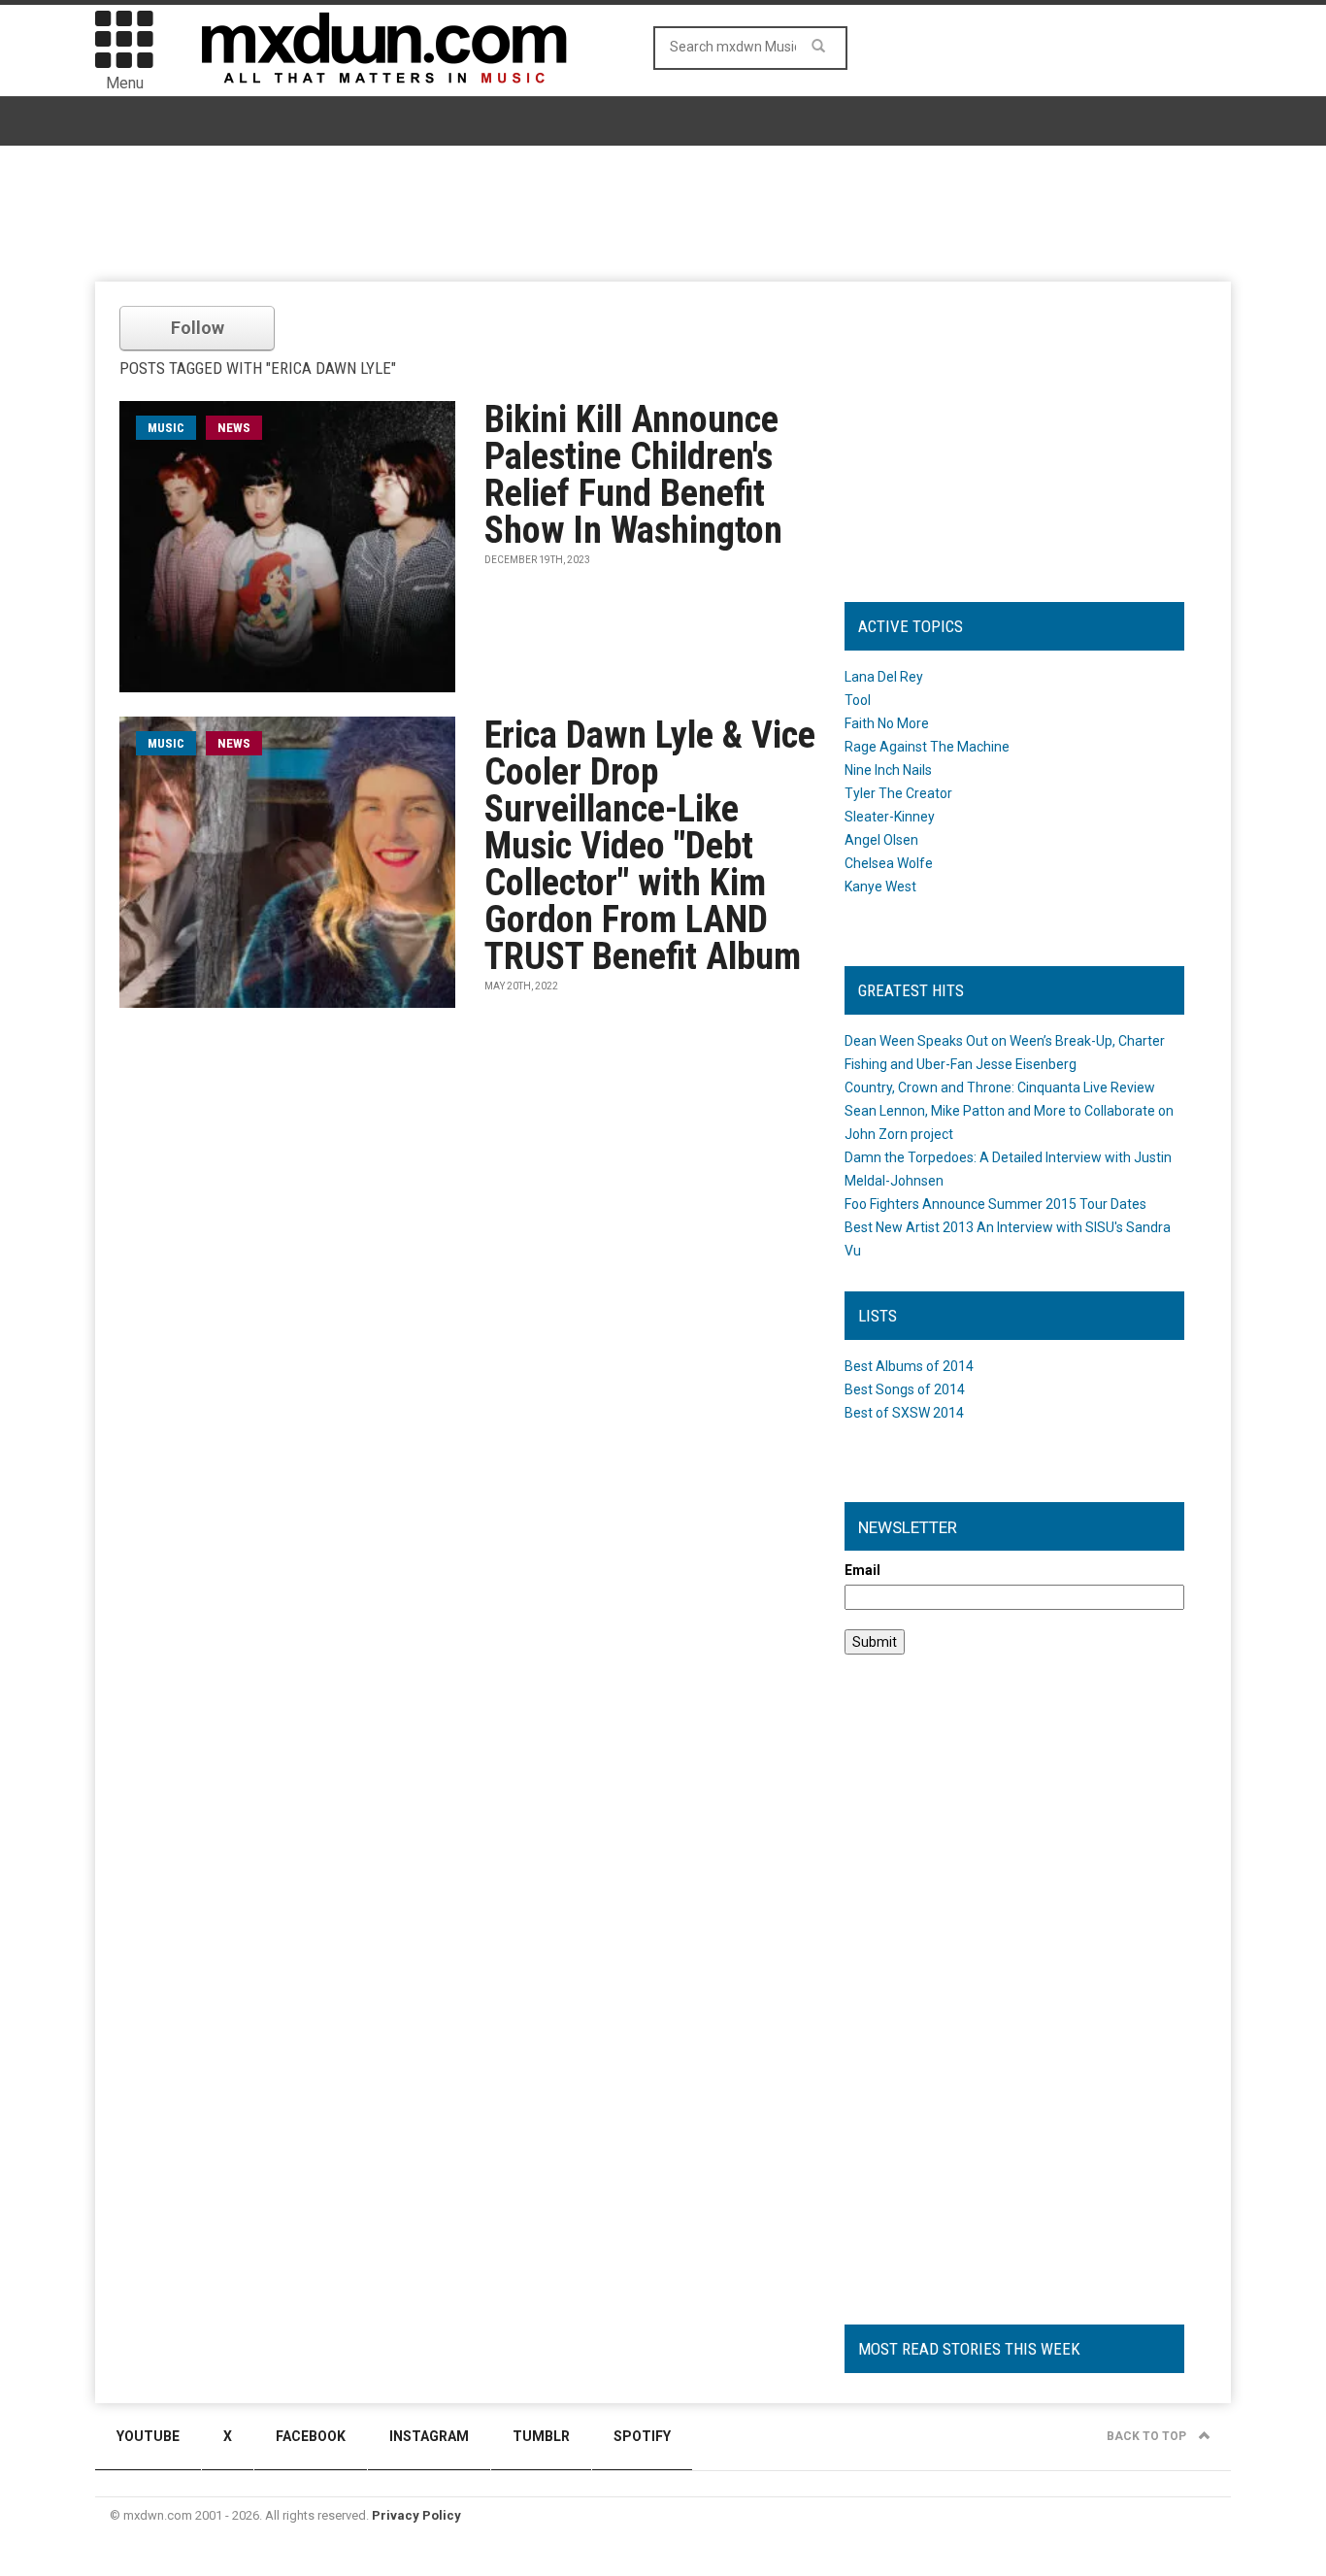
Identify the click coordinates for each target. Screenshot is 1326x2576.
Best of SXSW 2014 (904, 1413)
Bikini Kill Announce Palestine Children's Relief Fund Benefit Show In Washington (633, 475)
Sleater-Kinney (890, 817)
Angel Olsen (881, 840)
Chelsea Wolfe (889, 863)
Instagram (429, 2436)
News (234, 428)
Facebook (311, 2436)
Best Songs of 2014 (905, 1389)
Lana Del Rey (884, 677)
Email (862, 1570)
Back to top (1148, 2436)
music (166, 428)
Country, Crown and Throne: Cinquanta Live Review (1000, 1087)
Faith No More (887, 723)
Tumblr (541, 2436)
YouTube (148, 2436)
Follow (198, 328)
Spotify (642, 2436)
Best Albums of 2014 (909, 1366)
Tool (858, 700)
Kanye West (880, 887)
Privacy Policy (416, 2515)
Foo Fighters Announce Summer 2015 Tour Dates (995, 1204)
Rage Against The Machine (927, 747)
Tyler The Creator (898, 793)
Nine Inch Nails (888, 770)
